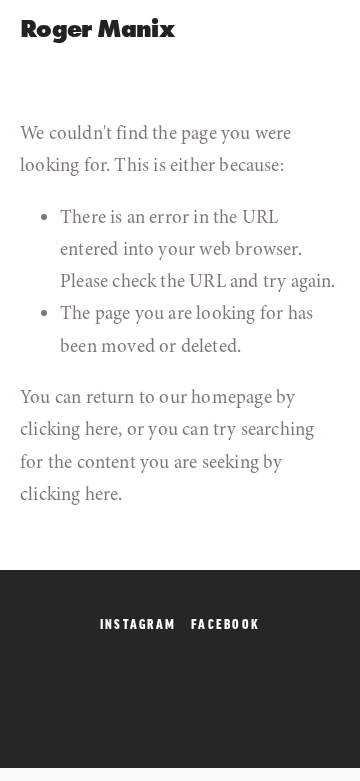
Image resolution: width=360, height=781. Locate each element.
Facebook (225, 624)
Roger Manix (97, 28)
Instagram (138, 624)
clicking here (69, 429)
